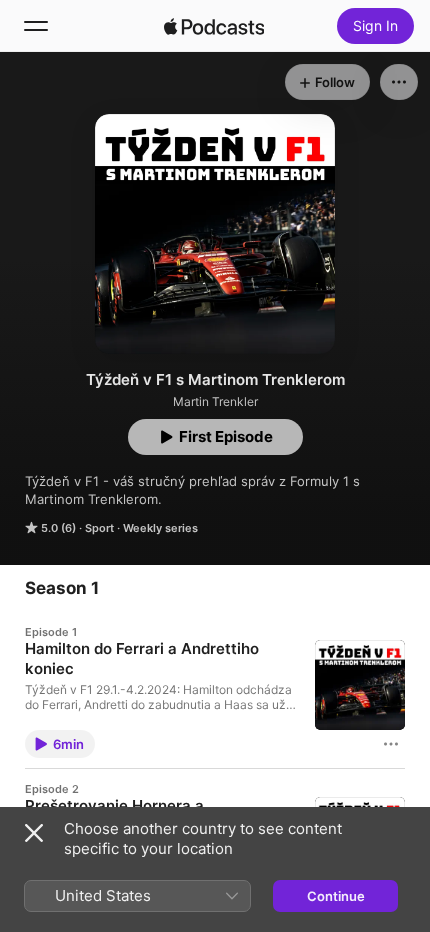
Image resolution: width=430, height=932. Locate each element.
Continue (336, 896)
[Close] (34, 833)
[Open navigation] (36, 26)
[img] (214, 26)
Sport (99, 528)
